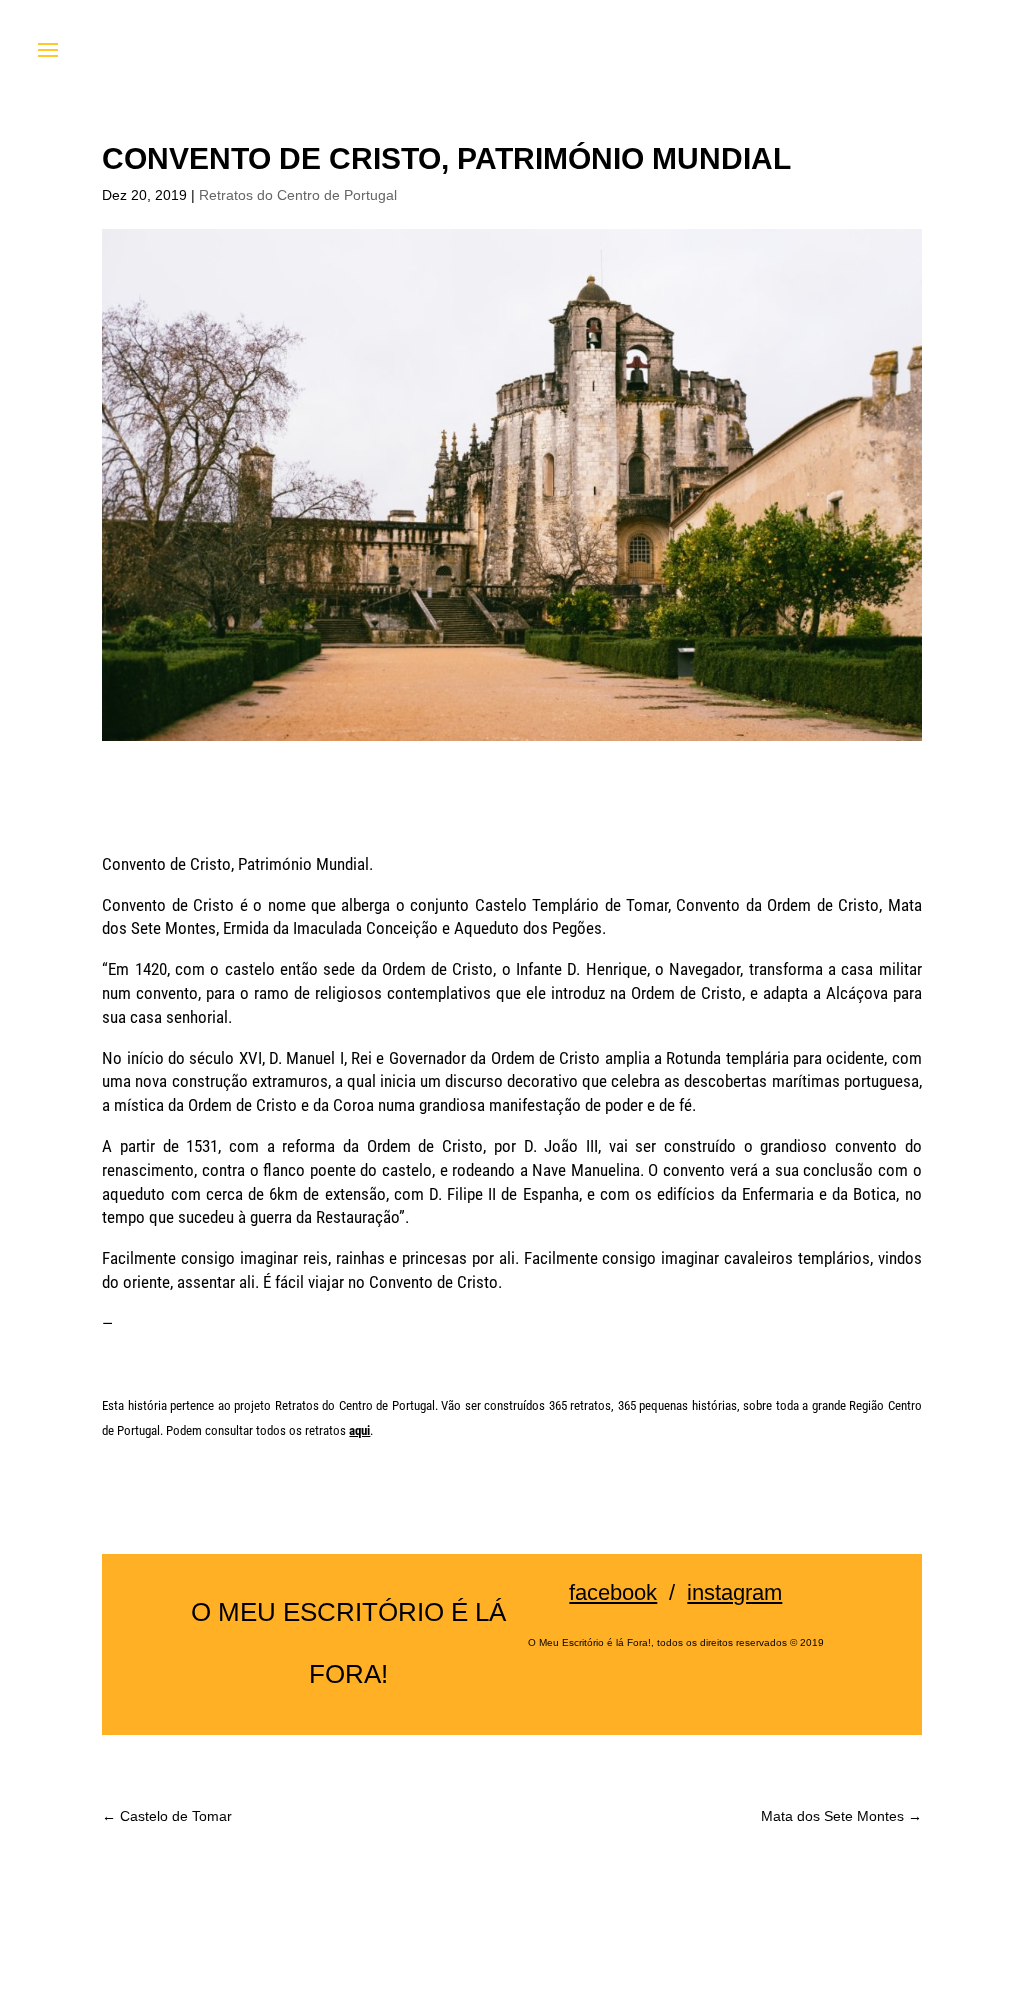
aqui (359, 1430)
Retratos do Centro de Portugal (298, 195)
